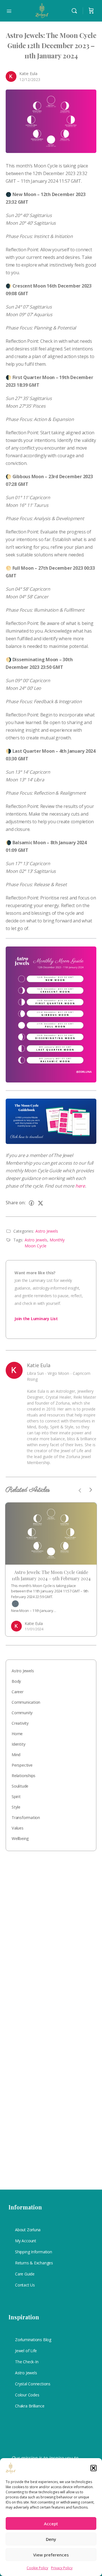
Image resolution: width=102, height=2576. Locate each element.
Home (17, 1734)
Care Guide (25, 2274)
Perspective (22, 1765)
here (80, 1186)
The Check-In (27, 2362)
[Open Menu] (9, 10)
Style (16, 1807)
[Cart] (91, 11)
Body (16, 1681)
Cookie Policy (37, 2568)
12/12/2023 (30, 79)
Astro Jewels (47, 1231)
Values (18, 1828)
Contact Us (25, 2285)
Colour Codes (27, 2395)
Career (18, 1692)
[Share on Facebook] (31, 1203)
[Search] (76, 11)
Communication (26, 1702)
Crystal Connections (33, 2384)
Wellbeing (20, 1838)
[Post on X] (41, 1203)
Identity (18, 1744)
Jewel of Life (26, 2351)
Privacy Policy (62, 2568)
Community (22, 1713)
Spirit (16, 1797)
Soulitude (20, 1786)
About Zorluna (28, 2230)
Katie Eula (28, 74)
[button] (93, 2468)
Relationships (24, 1776)
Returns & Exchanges (34, 2263)
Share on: (16, 1203)
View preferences (51, 2555)
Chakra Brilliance (30, 2406)
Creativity (20, 1723)
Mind (16, 1755)
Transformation (26, 1817)
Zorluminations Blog (33, 2340)
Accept (51, 2524)
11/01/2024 (34, 1629)
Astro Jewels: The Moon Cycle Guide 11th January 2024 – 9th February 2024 (51, 1575)
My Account (26, 2241)
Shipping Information (34, 2252)
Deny (51, 2539)
